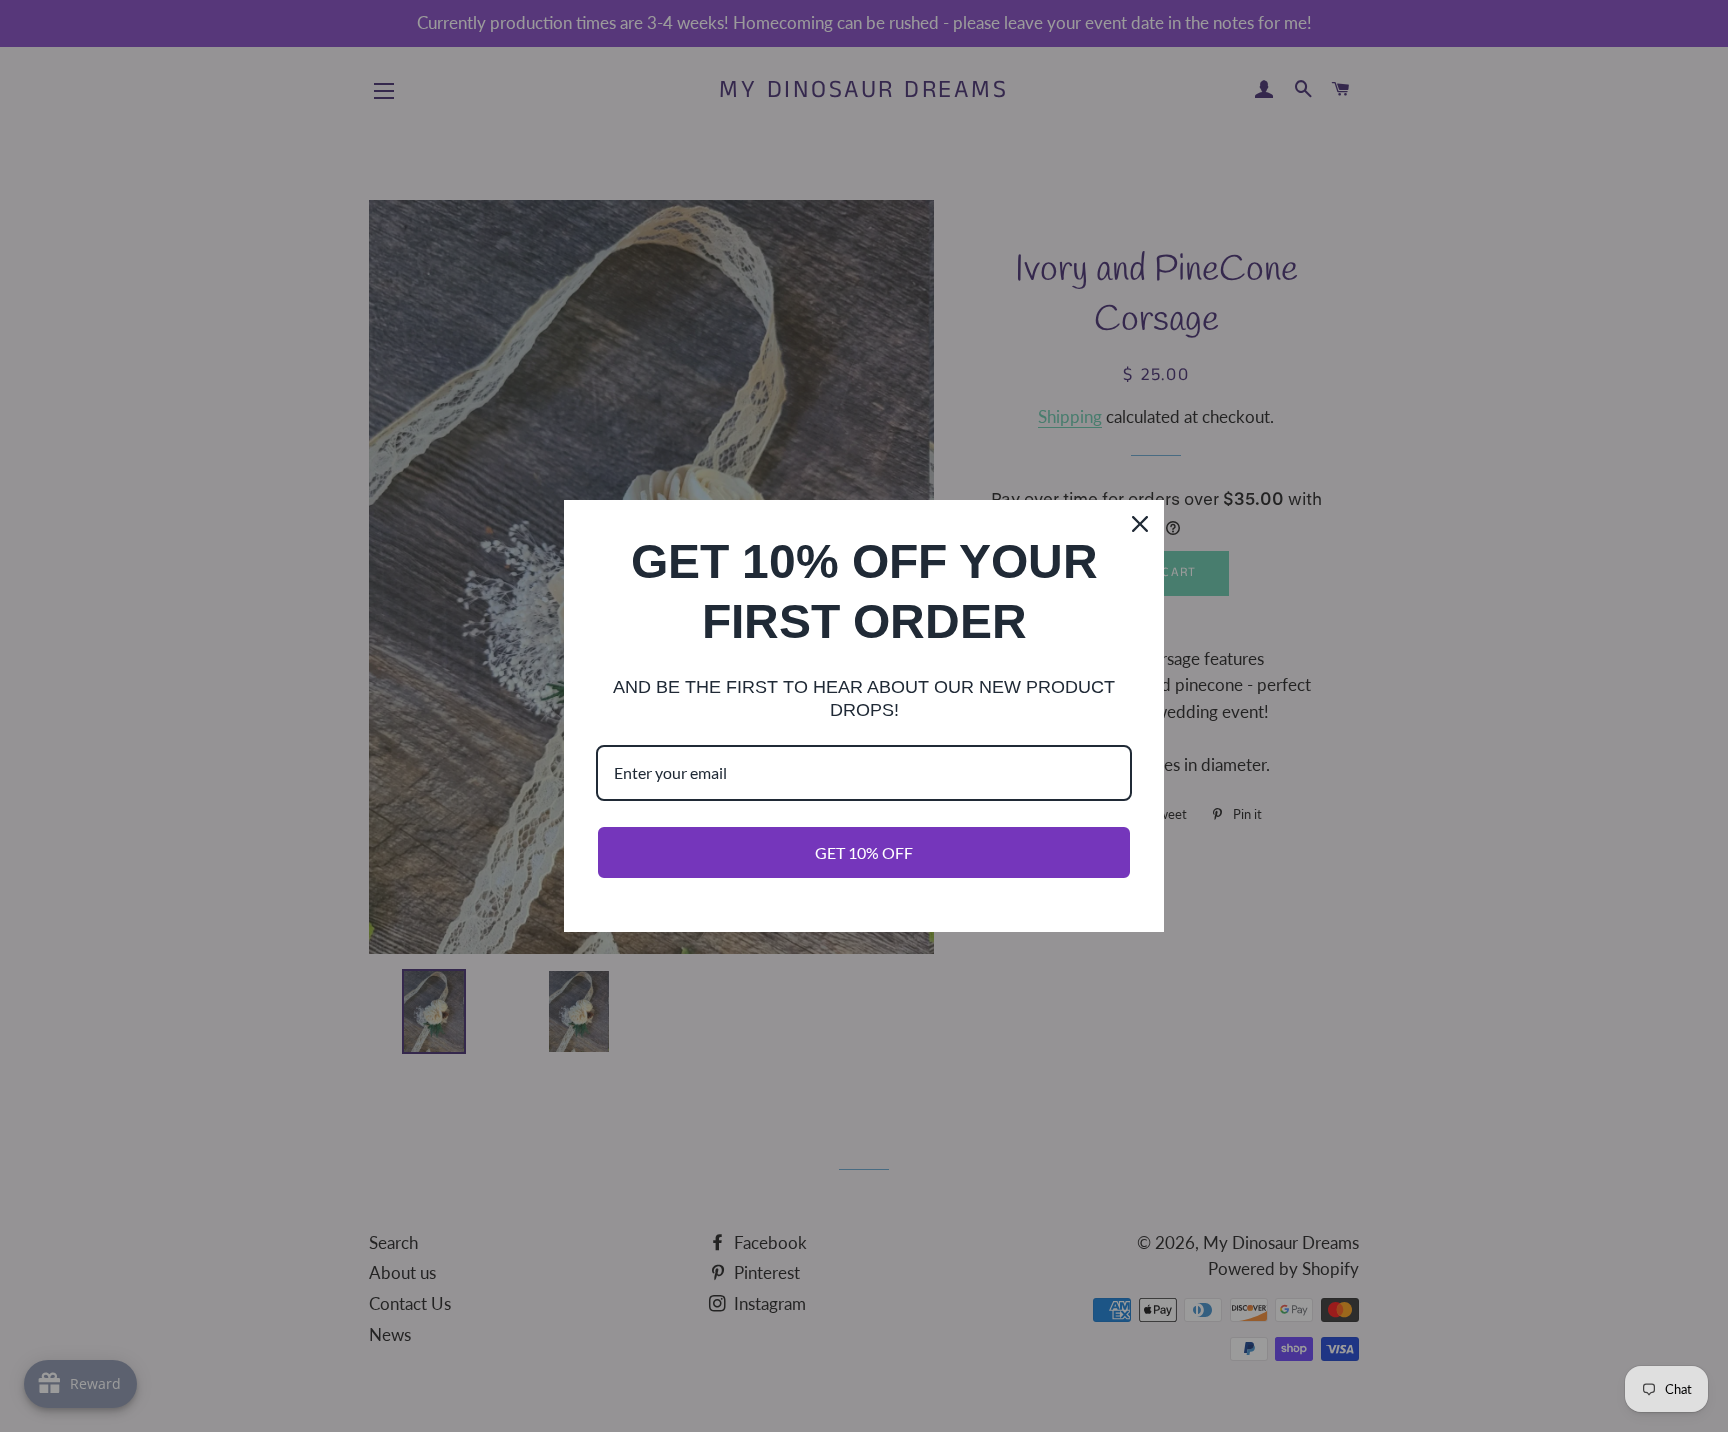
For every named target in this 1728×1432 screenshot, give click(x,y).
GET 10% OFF (864, 852)
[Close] (1140, 524)
